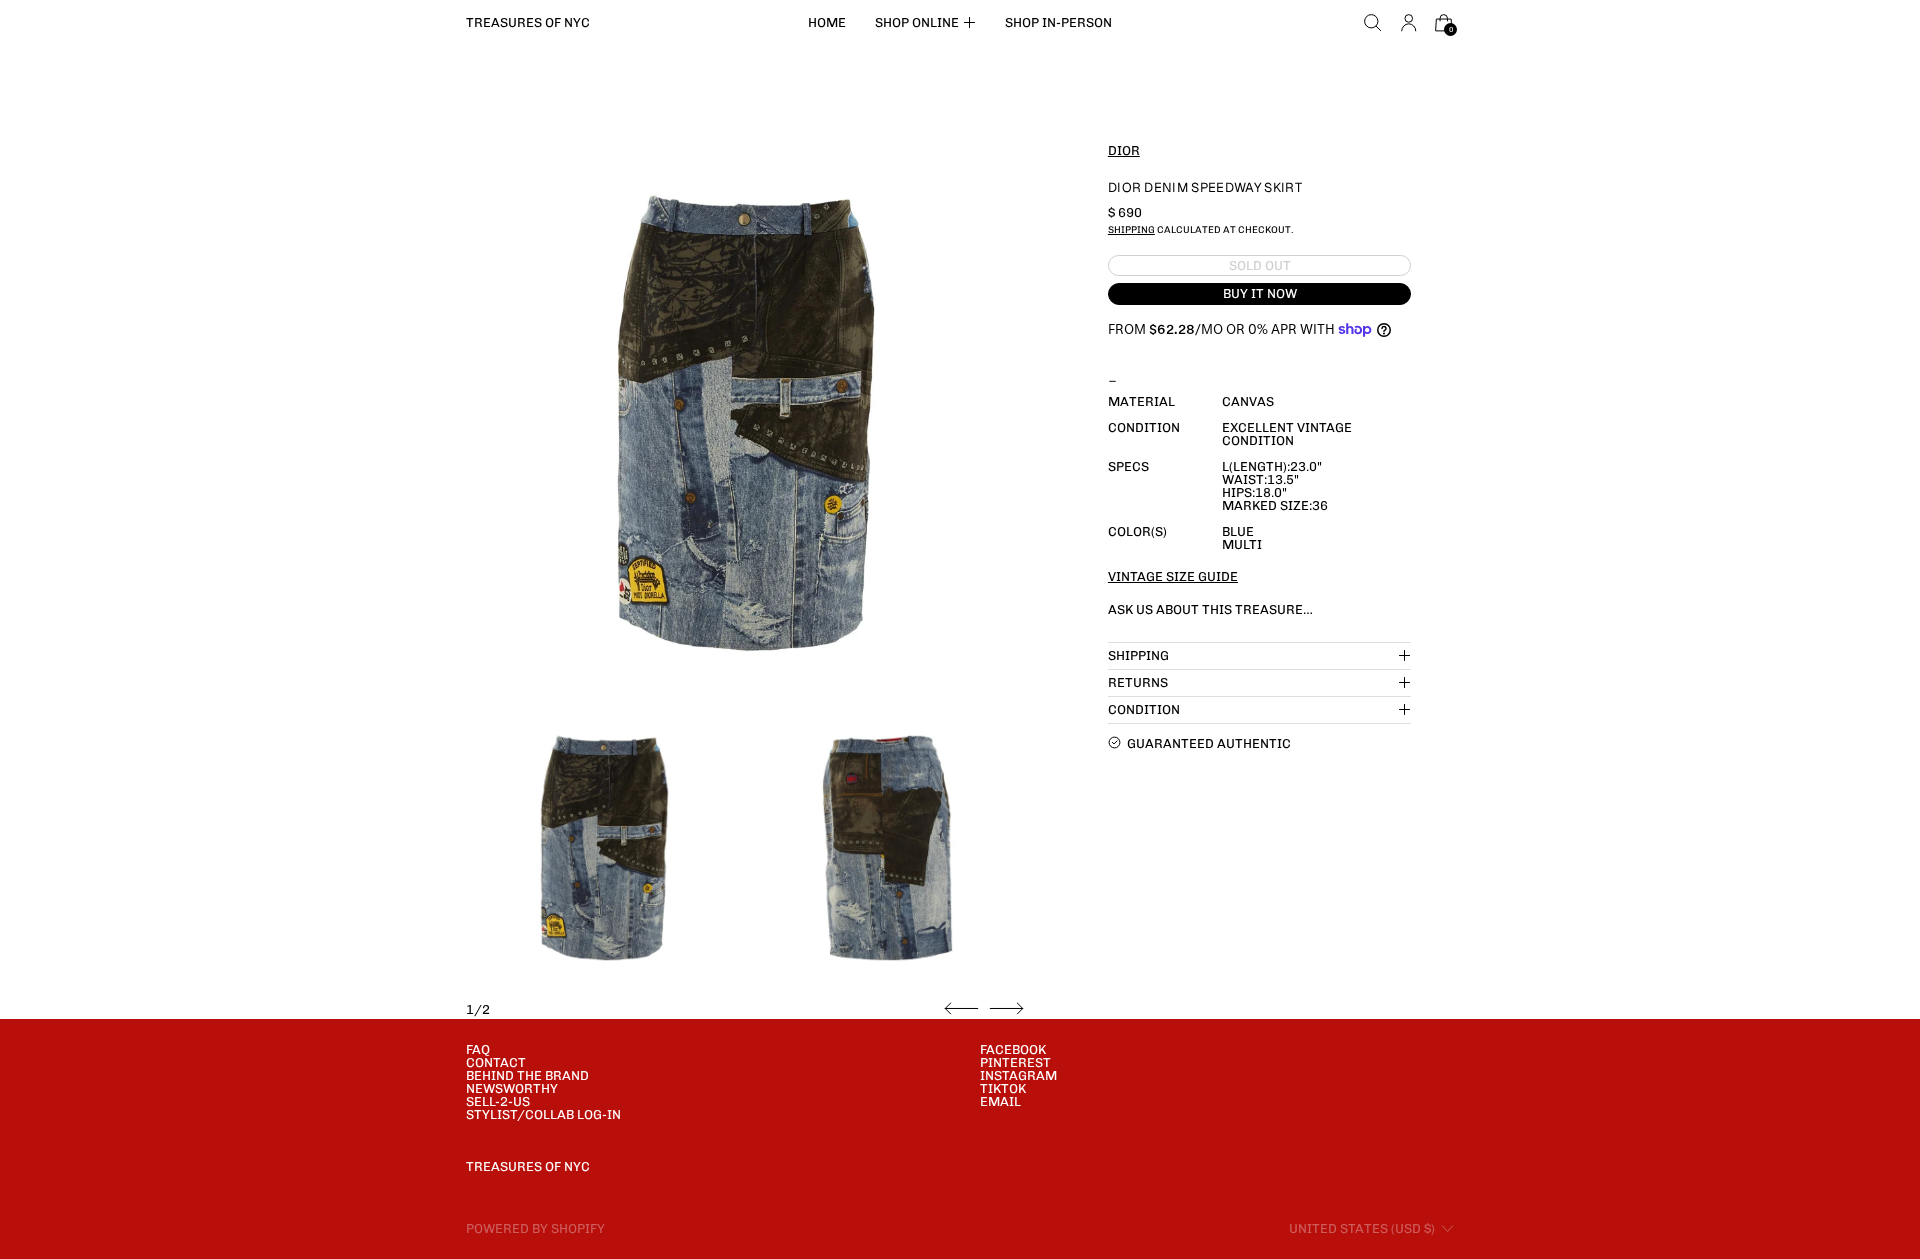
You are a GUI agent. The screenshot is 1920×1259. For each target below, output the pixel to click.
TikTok (1003, 1088)
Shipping (1131, 229)
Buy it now (1260, 293)
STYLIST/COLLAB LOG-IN (543, 1114)
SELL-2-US (498, 1101)
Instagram (1018, 1075)
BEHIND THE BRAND (527, 1075)
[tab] (604, 848)
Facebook (1013, 1049)
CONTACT (496, 1062)
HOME (827, 22)
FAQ (478, 1049)
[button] (1373, 23)
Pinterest (1015, 1062)
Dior (1124, 149)
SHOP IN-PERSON (1058, 22)
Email (1000, 1101)
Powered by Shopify (535, 1228)
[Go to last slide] (961, 1009)
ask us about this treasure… (1210, 608)
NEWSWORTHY (512, 1088)
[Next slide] (1006, 1009)
